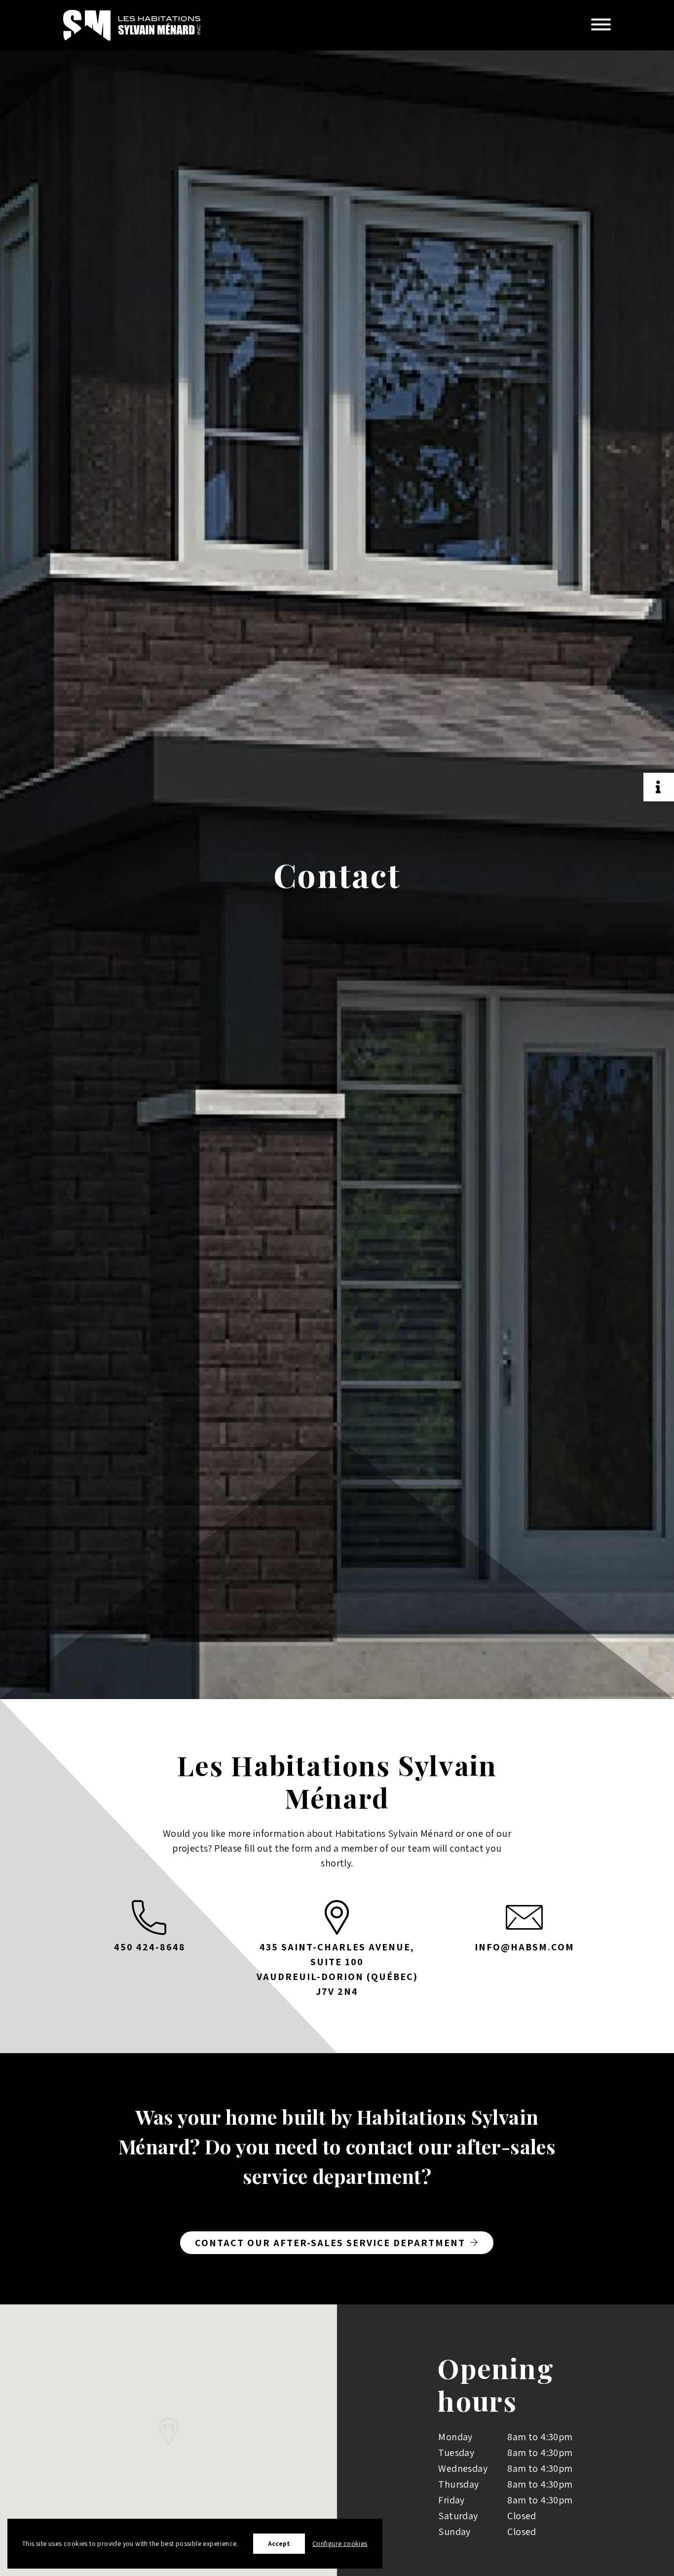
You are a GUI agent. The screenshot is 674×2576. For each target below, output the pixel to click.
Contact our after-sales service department (330, 2243)
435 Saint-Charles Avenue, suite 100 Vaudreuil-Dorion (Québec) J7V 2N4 (337, 1969)
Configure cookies (340, 2543)
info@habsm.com (524, 1947)
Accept (279, 2543)
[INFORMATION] (659, 787)
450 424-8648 (150, 1947)
